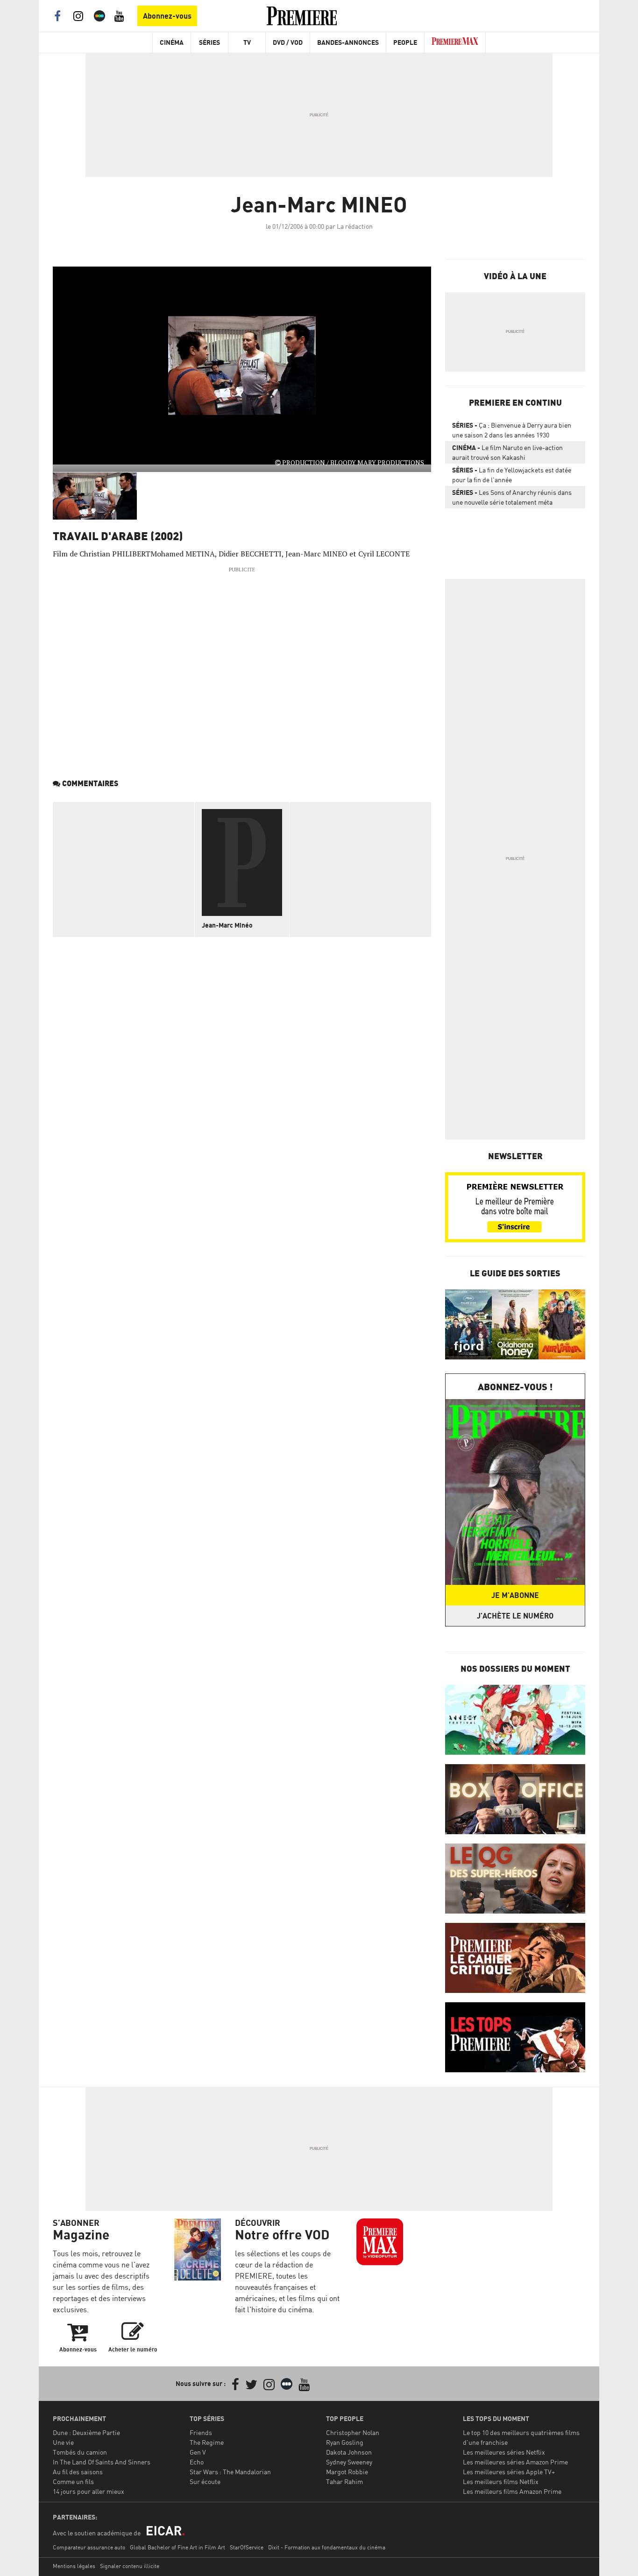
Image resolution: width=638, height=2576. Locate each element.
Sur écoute (205, 2481)
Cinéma (172, 42)
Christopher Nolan (353, 2432)
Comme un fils (73, 2481)
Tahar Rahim (344, 2481)
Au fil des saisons (78, 2472)
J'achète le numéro (515, 1616)
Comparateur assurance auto (89, 2547)
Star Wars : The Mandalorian (230, 2472)
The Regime (207, 2442)
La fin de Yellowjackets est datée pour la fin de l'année (512, 475)
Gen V (198, 2452)
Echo (197, 2462)
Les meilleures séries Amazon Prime (515, 2462)
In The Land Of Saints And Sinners (102, 2462)
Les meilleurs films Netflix (501, 2481)
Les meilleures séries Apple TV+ (509, 2472)
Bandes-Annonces (348, 42)
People (405, 42)
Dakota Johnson (349, 2452)
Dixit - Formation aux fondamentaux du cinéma (327, 2547)
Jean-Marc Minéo (227, 925)
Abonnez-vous (167, 16)
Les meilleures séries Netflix (504, 2452)
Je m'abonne (515, 1595)
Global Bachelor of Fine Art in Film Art (177, 2547)
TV (247, 42)
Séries (209, 42)
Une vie (63, 2442)
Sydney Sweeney (349, 2462)
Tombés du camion (80, 2452)
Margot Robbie (347, 2472)
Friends (201, 2432)
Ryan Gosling (345, 2442)
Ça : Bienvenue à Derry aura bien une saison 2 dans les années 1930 (512, 430)
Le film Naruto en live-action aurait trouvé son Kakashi (507, 452)
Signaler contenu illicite (130, 2566)
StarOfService (247, 2547)
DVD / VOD (288, 42)
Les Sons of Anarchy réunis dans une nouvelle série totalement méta (512, 497)
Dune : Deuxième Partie (86, 2432)
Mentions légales (74, 2566)
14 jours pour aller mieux (89, 2491)
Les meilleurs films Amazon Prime (512, 2491)
